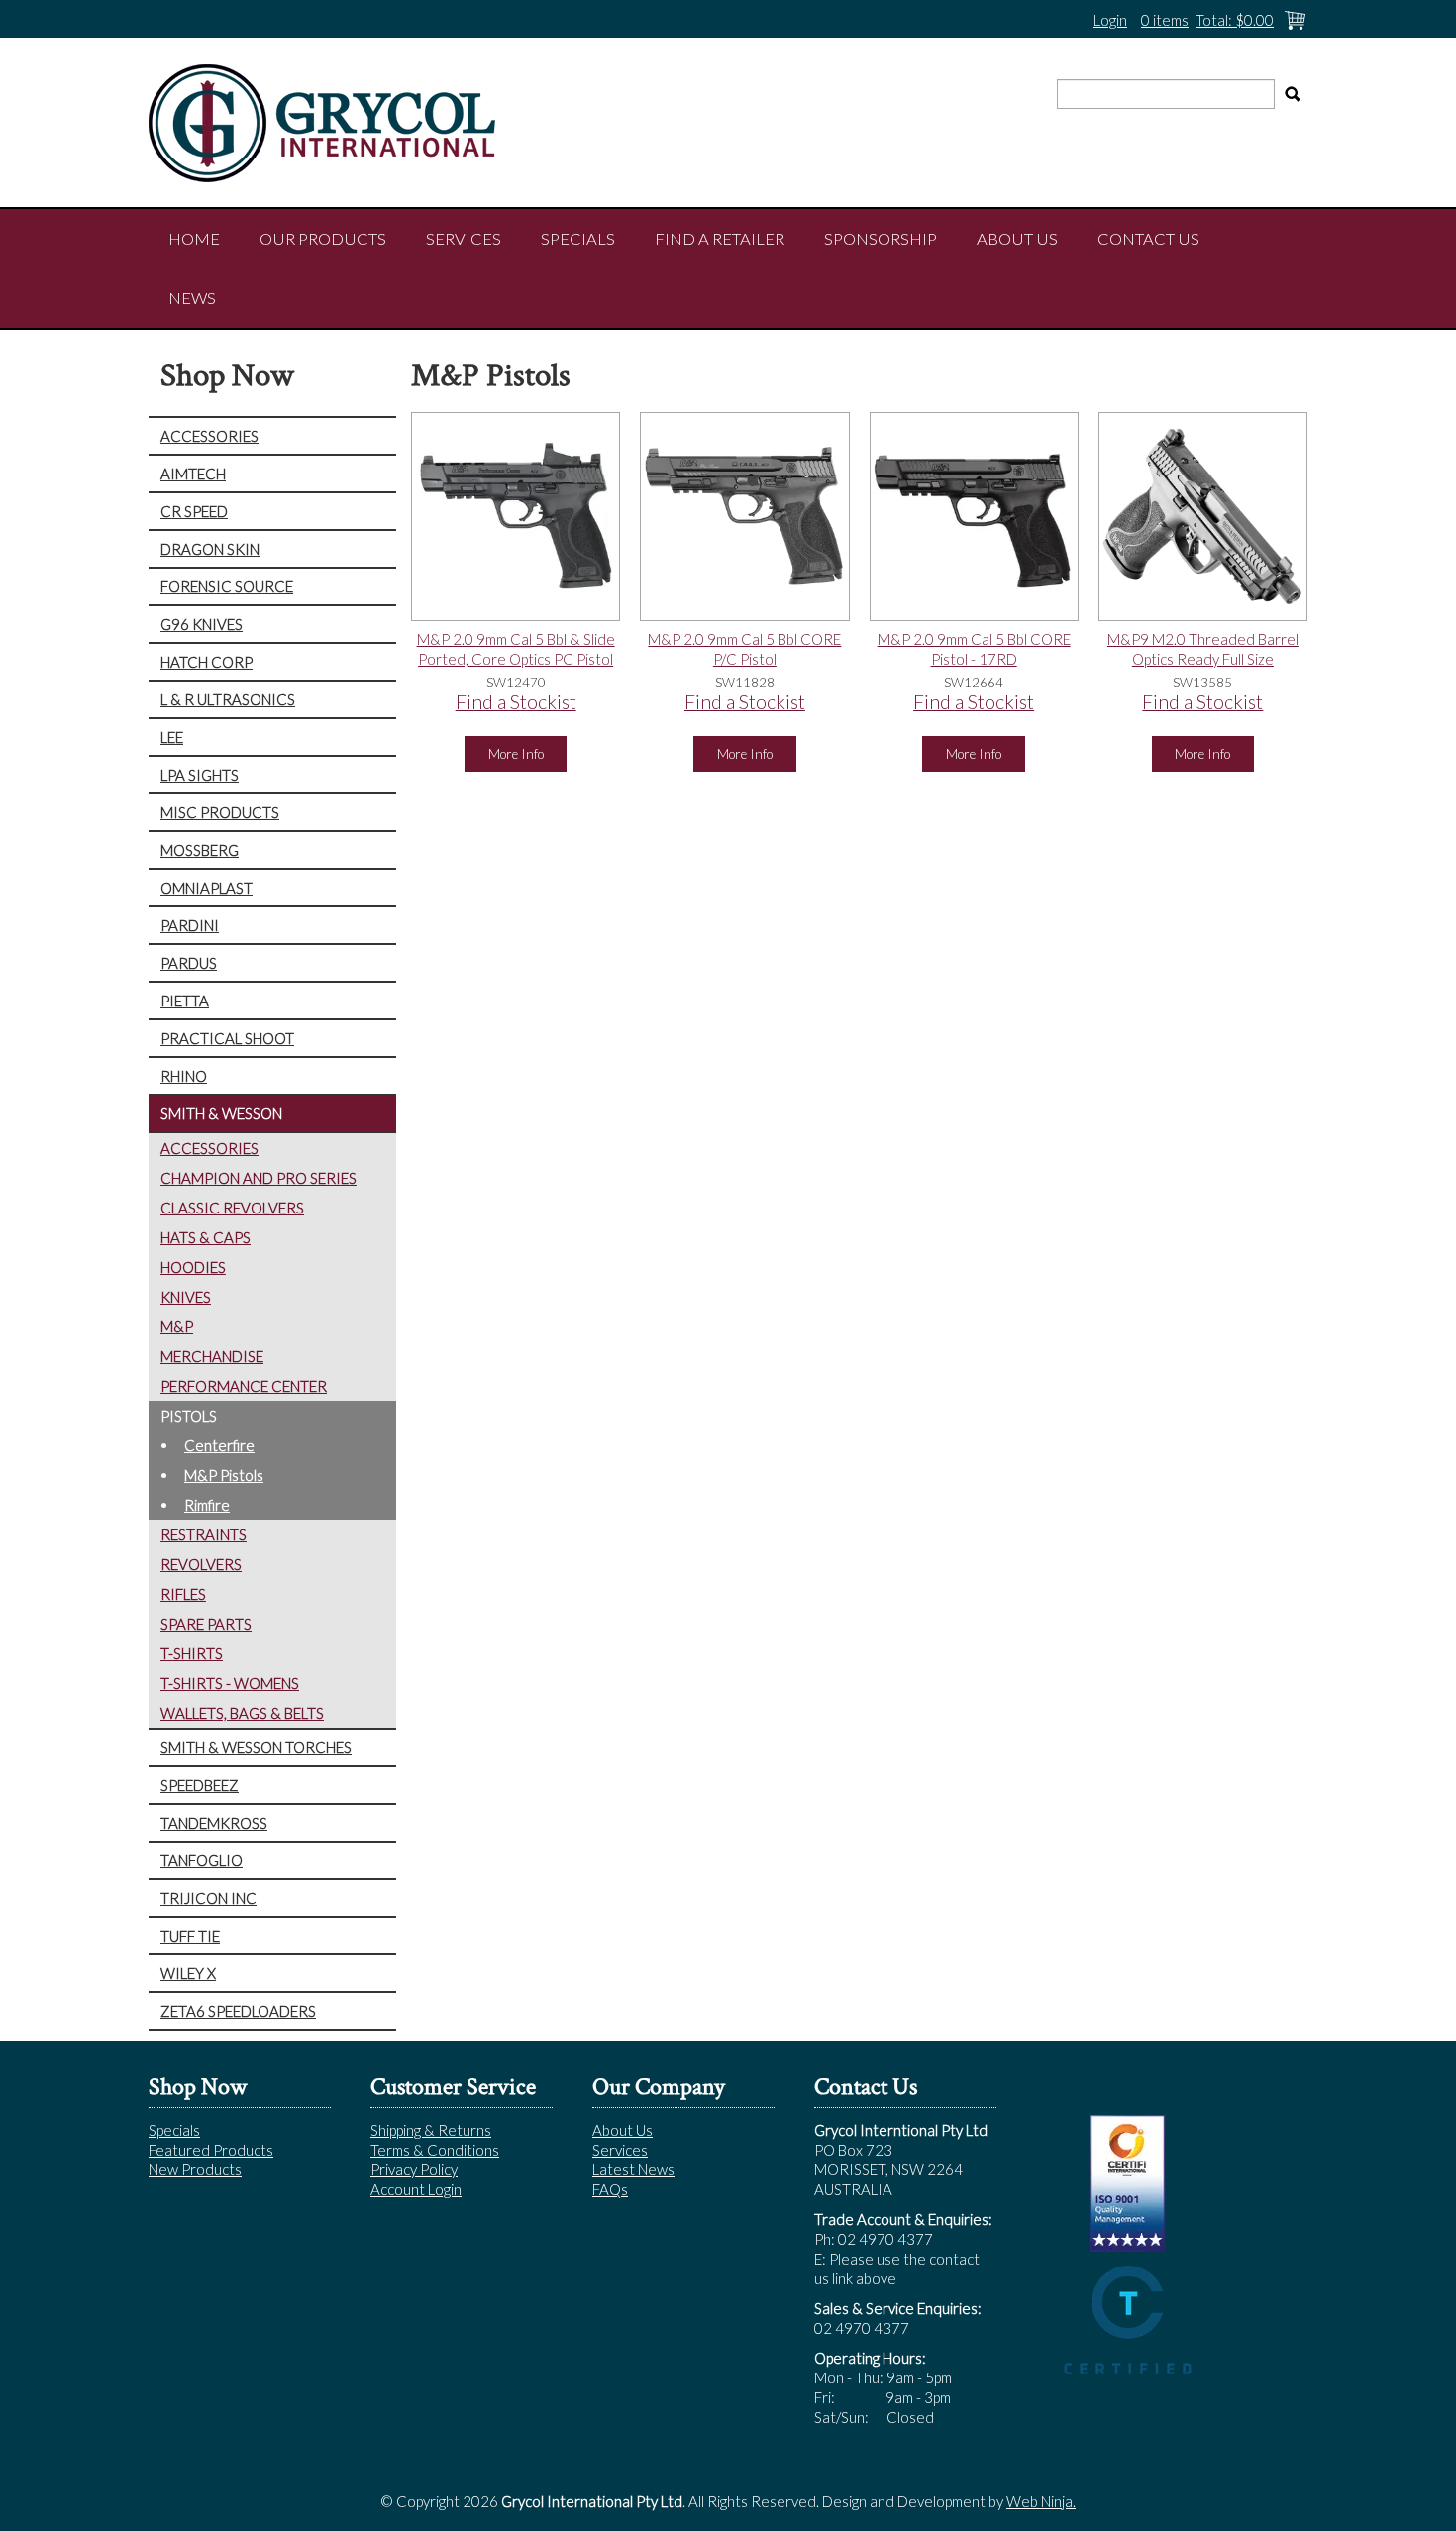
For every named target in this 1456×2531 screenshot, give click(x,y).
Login (1110, 20)
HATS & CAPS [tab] (206, 1237)
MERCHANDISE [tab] (212, 1356)
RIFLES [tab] (183, 1594)
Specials (578, 239)
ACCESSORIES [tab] (209, 436)
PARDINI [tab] (190, 925)
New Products (195, 2169)
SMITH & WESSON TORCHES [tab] (256, 1747)
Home (194, 239)
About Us (1017, 239)
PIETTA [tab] (185, 1001)
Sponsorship (881, 239)
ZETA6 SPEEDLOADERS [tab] (238, 2011)
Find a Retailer (720, 239)
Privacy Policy (414, 2169)
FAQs (610, 2189)
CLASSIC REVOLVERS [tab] (232, 1208)
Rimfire (207, 1505)
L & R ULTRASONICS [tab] (228, 699)
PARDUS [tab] (189, 963)
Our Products (323, 239)
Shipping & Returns (431, 2130)
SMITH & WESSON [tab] (221, 1113)
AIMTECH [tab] (193, 474)
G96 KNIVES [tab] (202, 624)
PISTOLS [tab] (189, 1416)
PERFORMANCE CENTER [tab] (244, 1386)
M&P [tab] (177, 1326)
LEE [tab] (172, 737)
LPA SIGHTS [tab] (200, 775)
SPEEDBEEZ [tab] (200, 1785)
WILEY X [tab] (188, 1973)
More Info (516, 754)
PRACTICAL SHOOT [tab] (227, 1038)
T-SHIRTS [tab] (192, 1653)
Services (464, 239)
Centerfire (219, 1445)
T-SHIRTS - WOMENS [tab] (230, 1683)
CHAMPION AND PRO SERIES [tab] (259, 1178)
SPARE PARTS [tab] (206, 1624)
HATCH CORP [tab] (207, 662)
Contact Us (1148, 239)
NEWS (192, 298)
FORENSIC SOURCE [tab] (227, 586)
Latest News (633, 2169)
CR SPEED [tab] (194, 511)
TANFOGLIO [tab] (202, 1860)
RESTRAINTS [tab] (204, 1534)
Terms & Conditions (435, 2150)
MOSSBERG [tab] (200, 850)
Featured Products (211, 2150)
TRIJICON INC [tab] (208, 1898)
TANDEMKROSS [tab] (214, 1823)
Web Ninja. (1041, 2501)
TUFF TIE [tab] (190, 1936)
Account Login (416, 2189)
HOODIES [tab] (193, 1267)
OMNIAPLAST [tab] (207, 888)
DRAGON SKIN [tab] (210, 549)
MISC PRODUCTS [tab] (220, 812)
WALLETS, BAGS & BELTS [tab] (242, 1713)
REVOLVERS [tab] (201, 1564)
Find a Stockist (516, 702)
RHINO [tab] (184, 1076)
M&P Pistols (224, 1475)
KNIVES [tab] (186, 1297)
